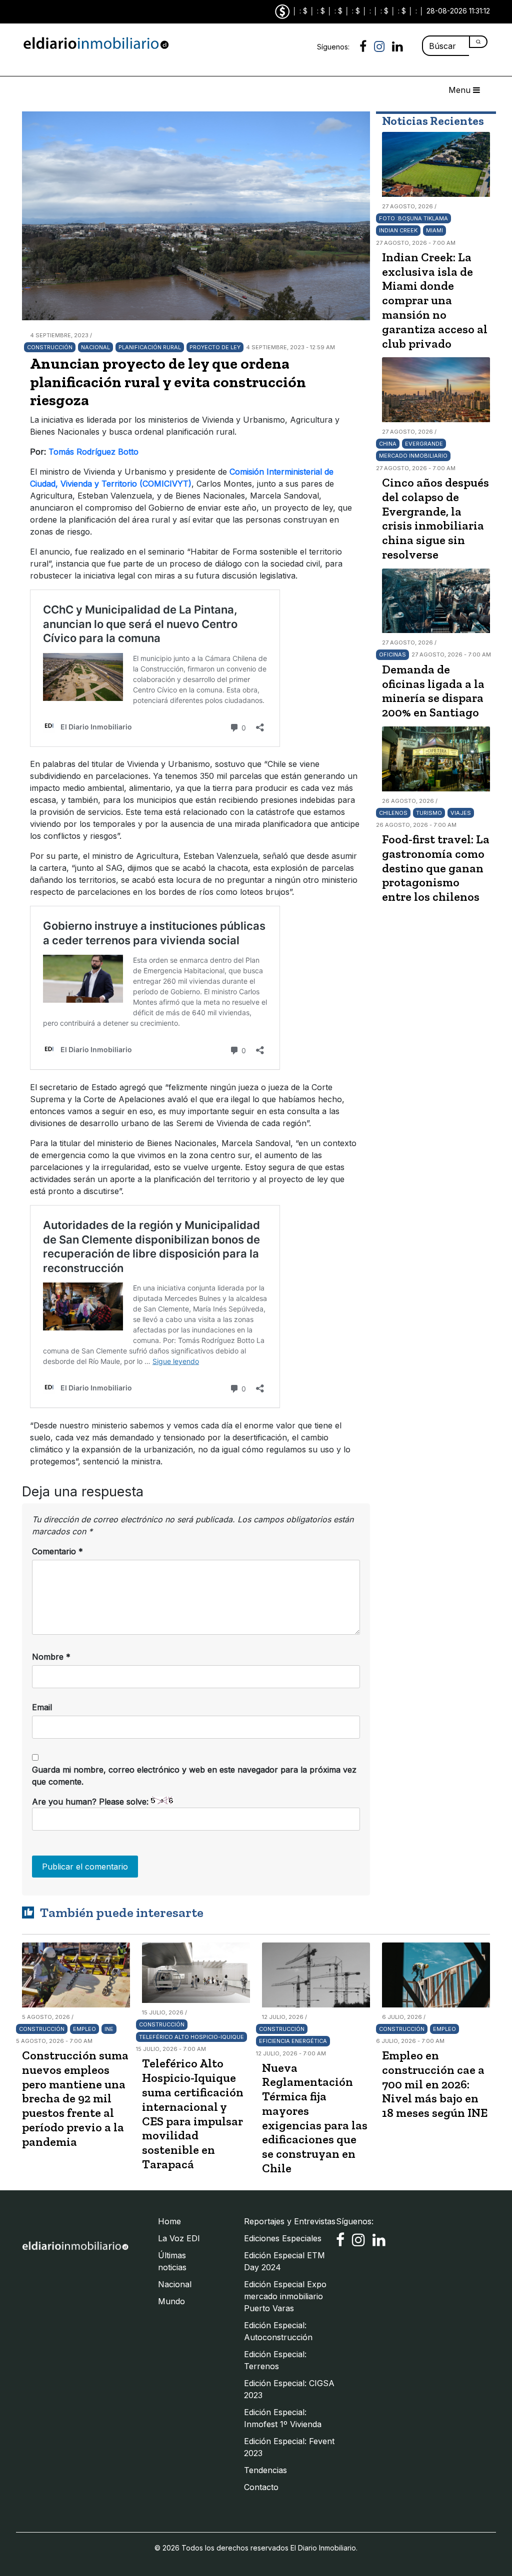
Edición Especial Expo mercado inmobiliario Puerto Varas (285, 2296)
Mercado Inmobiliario (413, 456)
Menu (461, 90)
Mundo (171, 2301)
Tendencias (265, 2470)
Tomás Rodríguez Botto (95, 452)
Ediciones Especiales (283, 2238)
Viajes (461, 813)
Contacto (261, 2487)
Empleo (84, 2029)
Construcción (50, 347)
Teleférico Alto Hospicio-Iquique (191, 2037)
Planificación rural (150, 347)
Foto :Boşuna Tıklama (413, 218)
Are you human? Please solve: (91, 1802)
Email (42, 1707)
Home (169, 2221)
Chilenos (393, 813)
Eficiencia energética (293, 2041)
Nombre (51, 1657)
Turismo (429, 813)
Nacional (95, 347)
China (388, 444)
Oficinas (392, 654)
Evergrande (424, 444)
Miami (434, 230)
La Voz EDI (179, 2238)
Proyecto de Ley (215, 347)
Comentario (57, 1551)
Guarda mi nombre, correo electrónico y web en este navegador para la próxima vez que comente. (194, 1776)
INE (109, 2029)
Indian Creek (398, 230)
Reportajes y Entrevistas (290, 2221)
